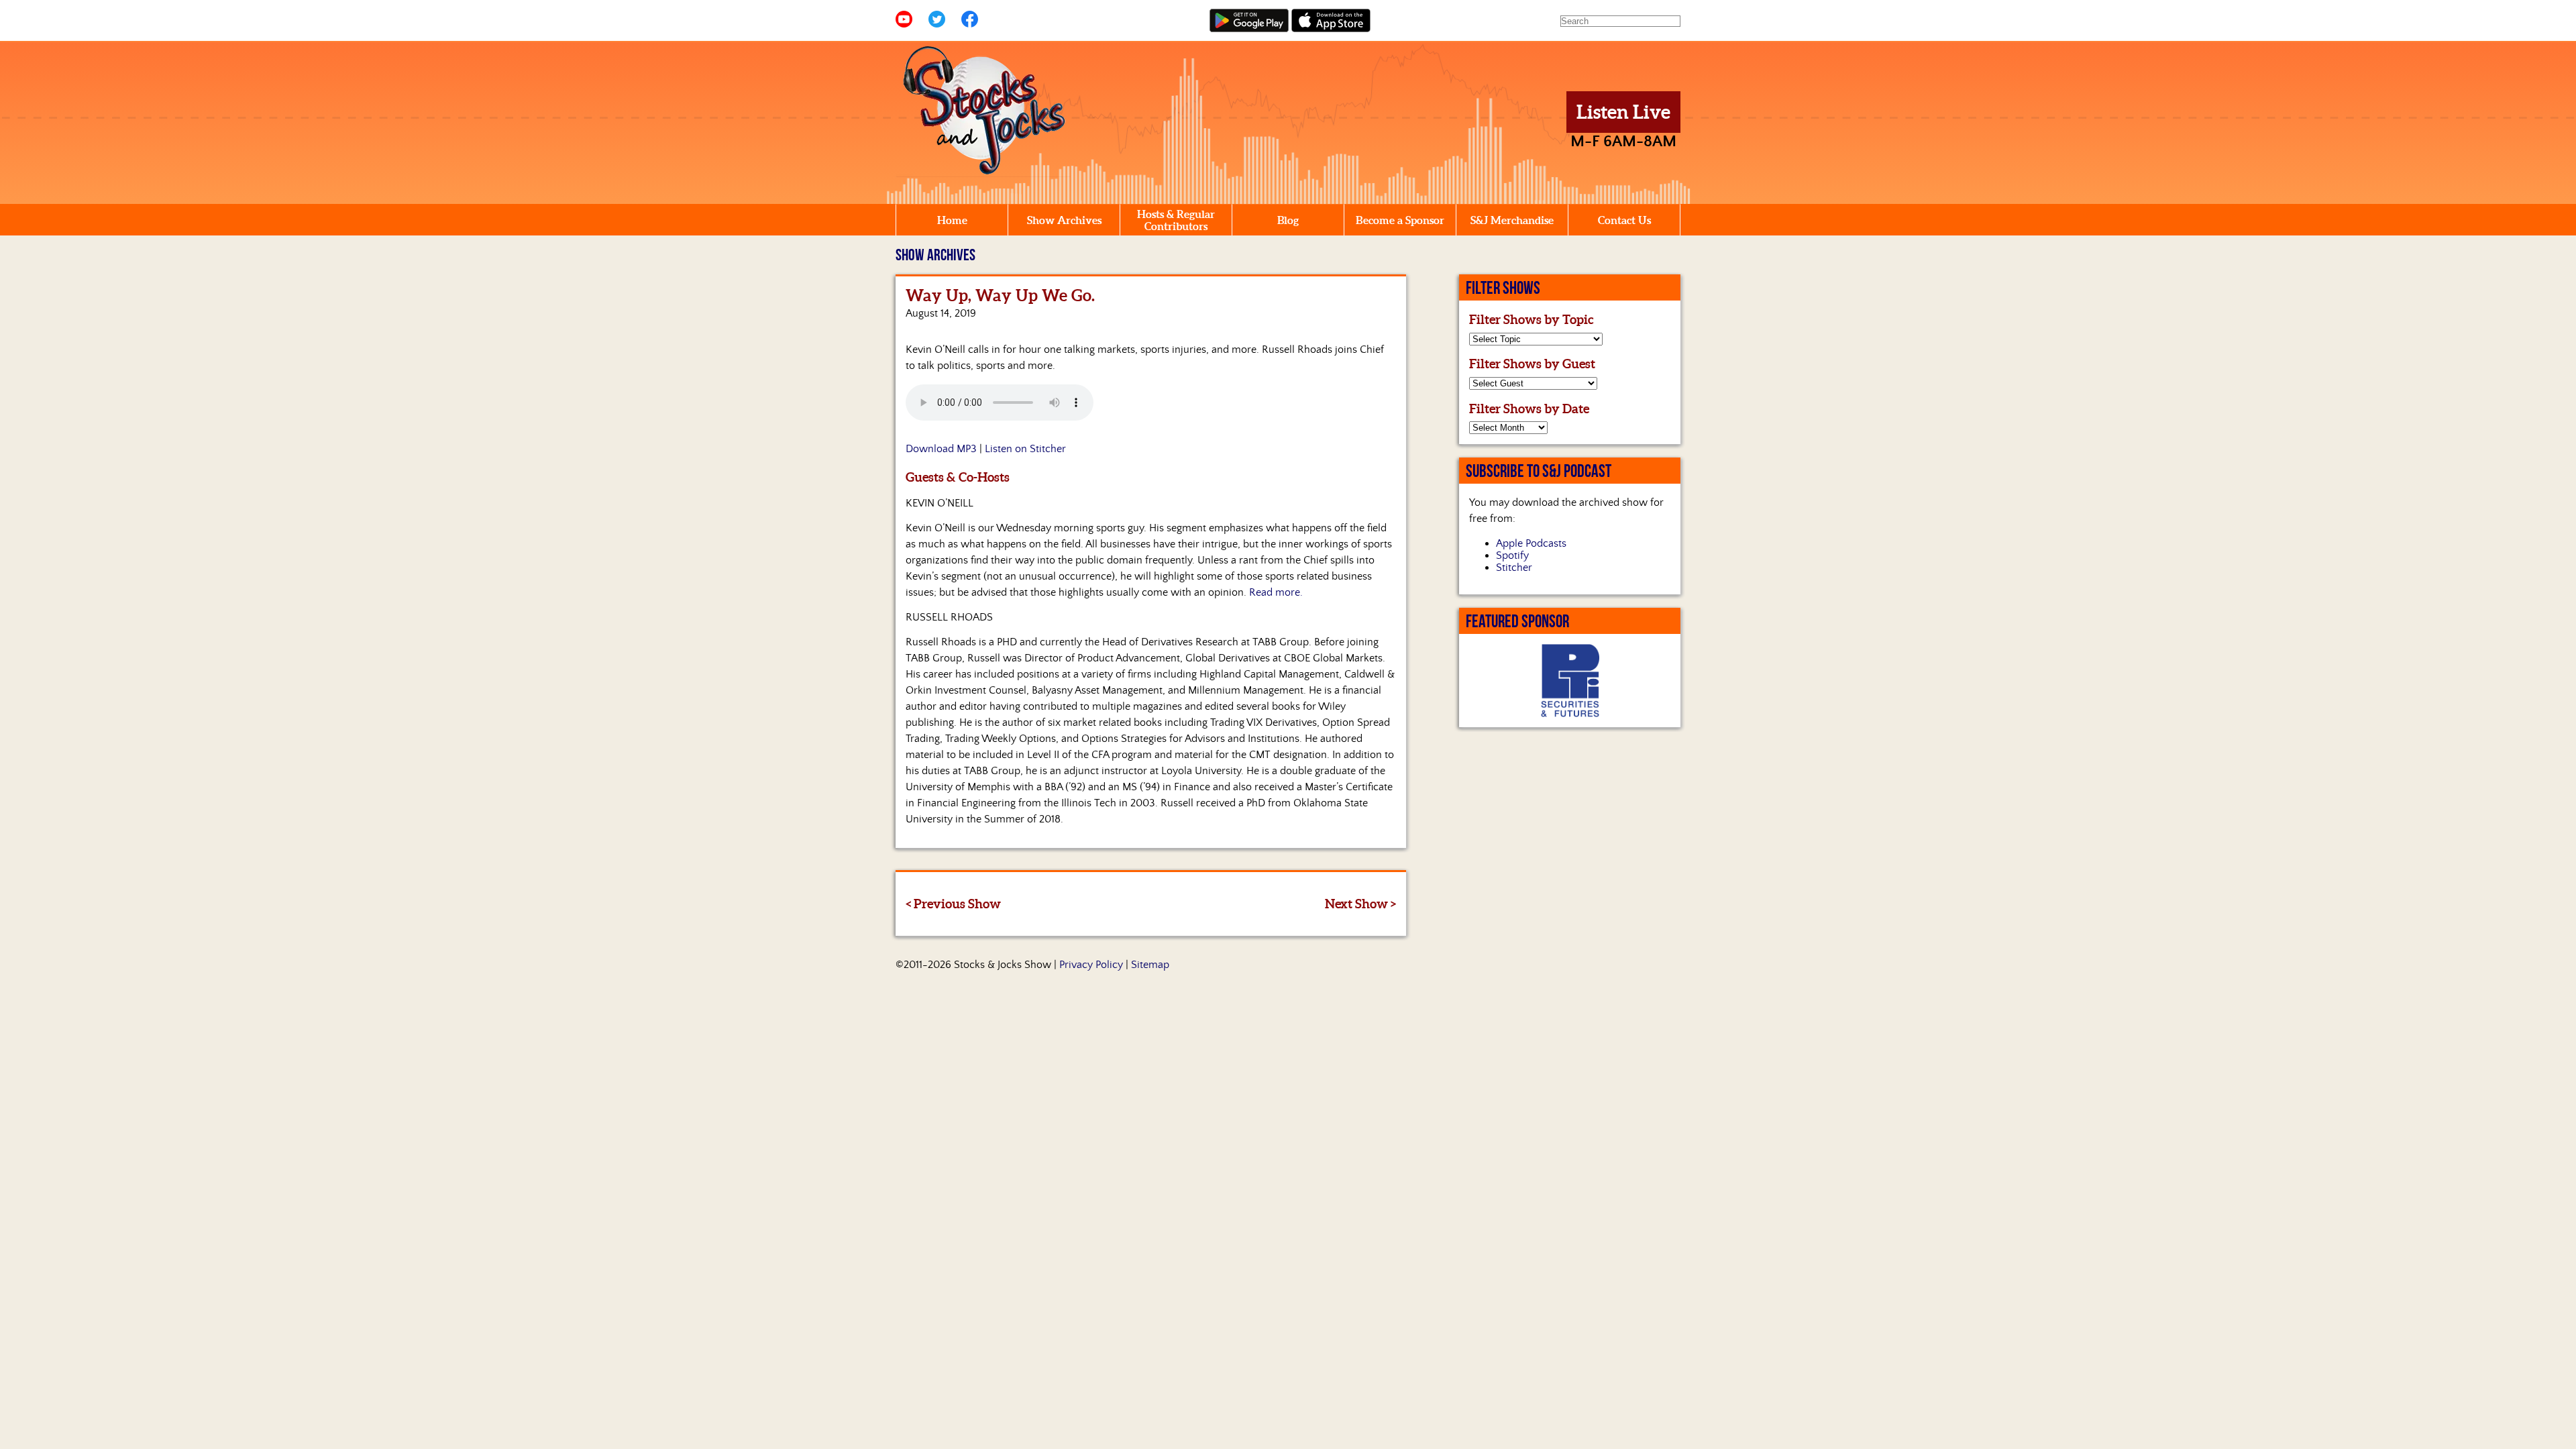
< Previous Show (953, 904)
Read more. (1276, 592)
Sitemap (1150, 965)
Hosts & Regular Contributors (1176, 220)
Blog (1288, 220)
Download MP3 (941, 449)
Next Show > (1360, 904)
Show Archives (1064, 220)
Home (952, 220)
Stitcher (1514, 568)
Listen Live (1623, 112)
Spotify (1512, 555)
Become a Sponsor (1400, 220)
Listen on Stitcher (1025, 449)
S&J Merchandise (1512, 220)
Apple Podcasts (1531, 543)
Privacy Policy (1091, 965)
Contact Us (1624, 220)
